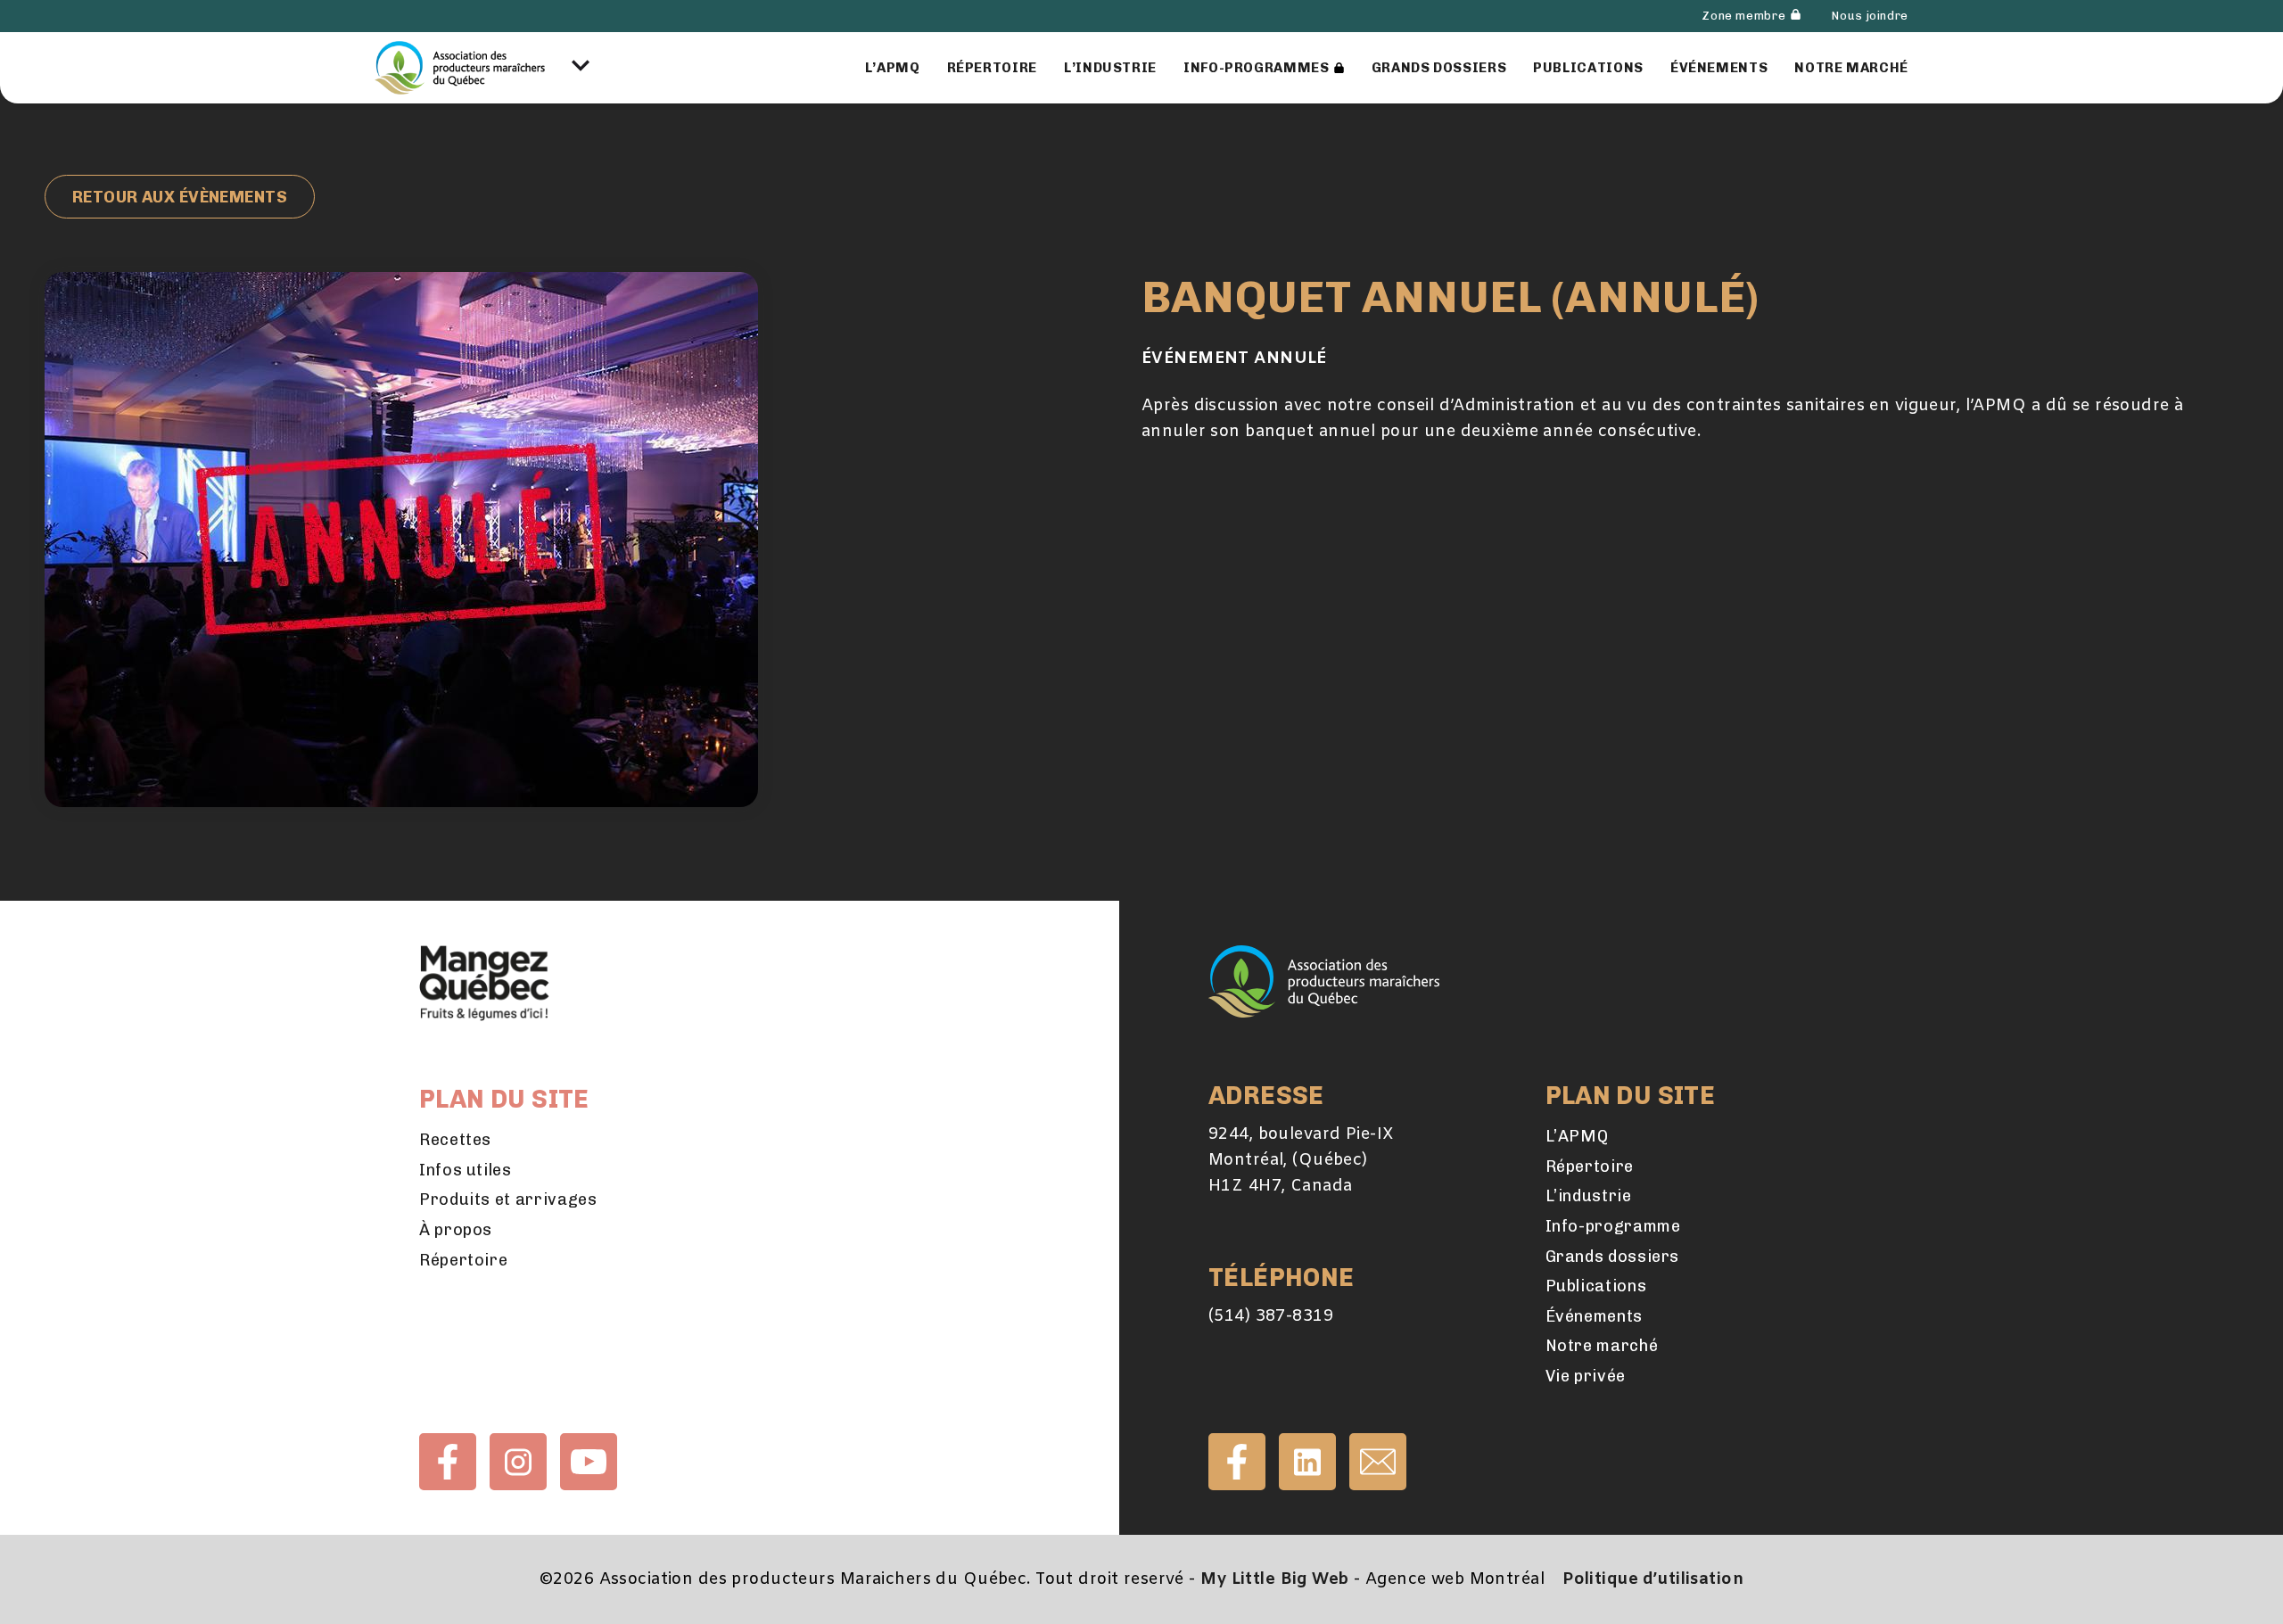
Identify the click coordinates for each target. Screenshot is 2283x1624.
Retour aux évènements (180, 197)
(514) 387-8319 (1271, 1316)
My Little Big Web (1274, 1579)
